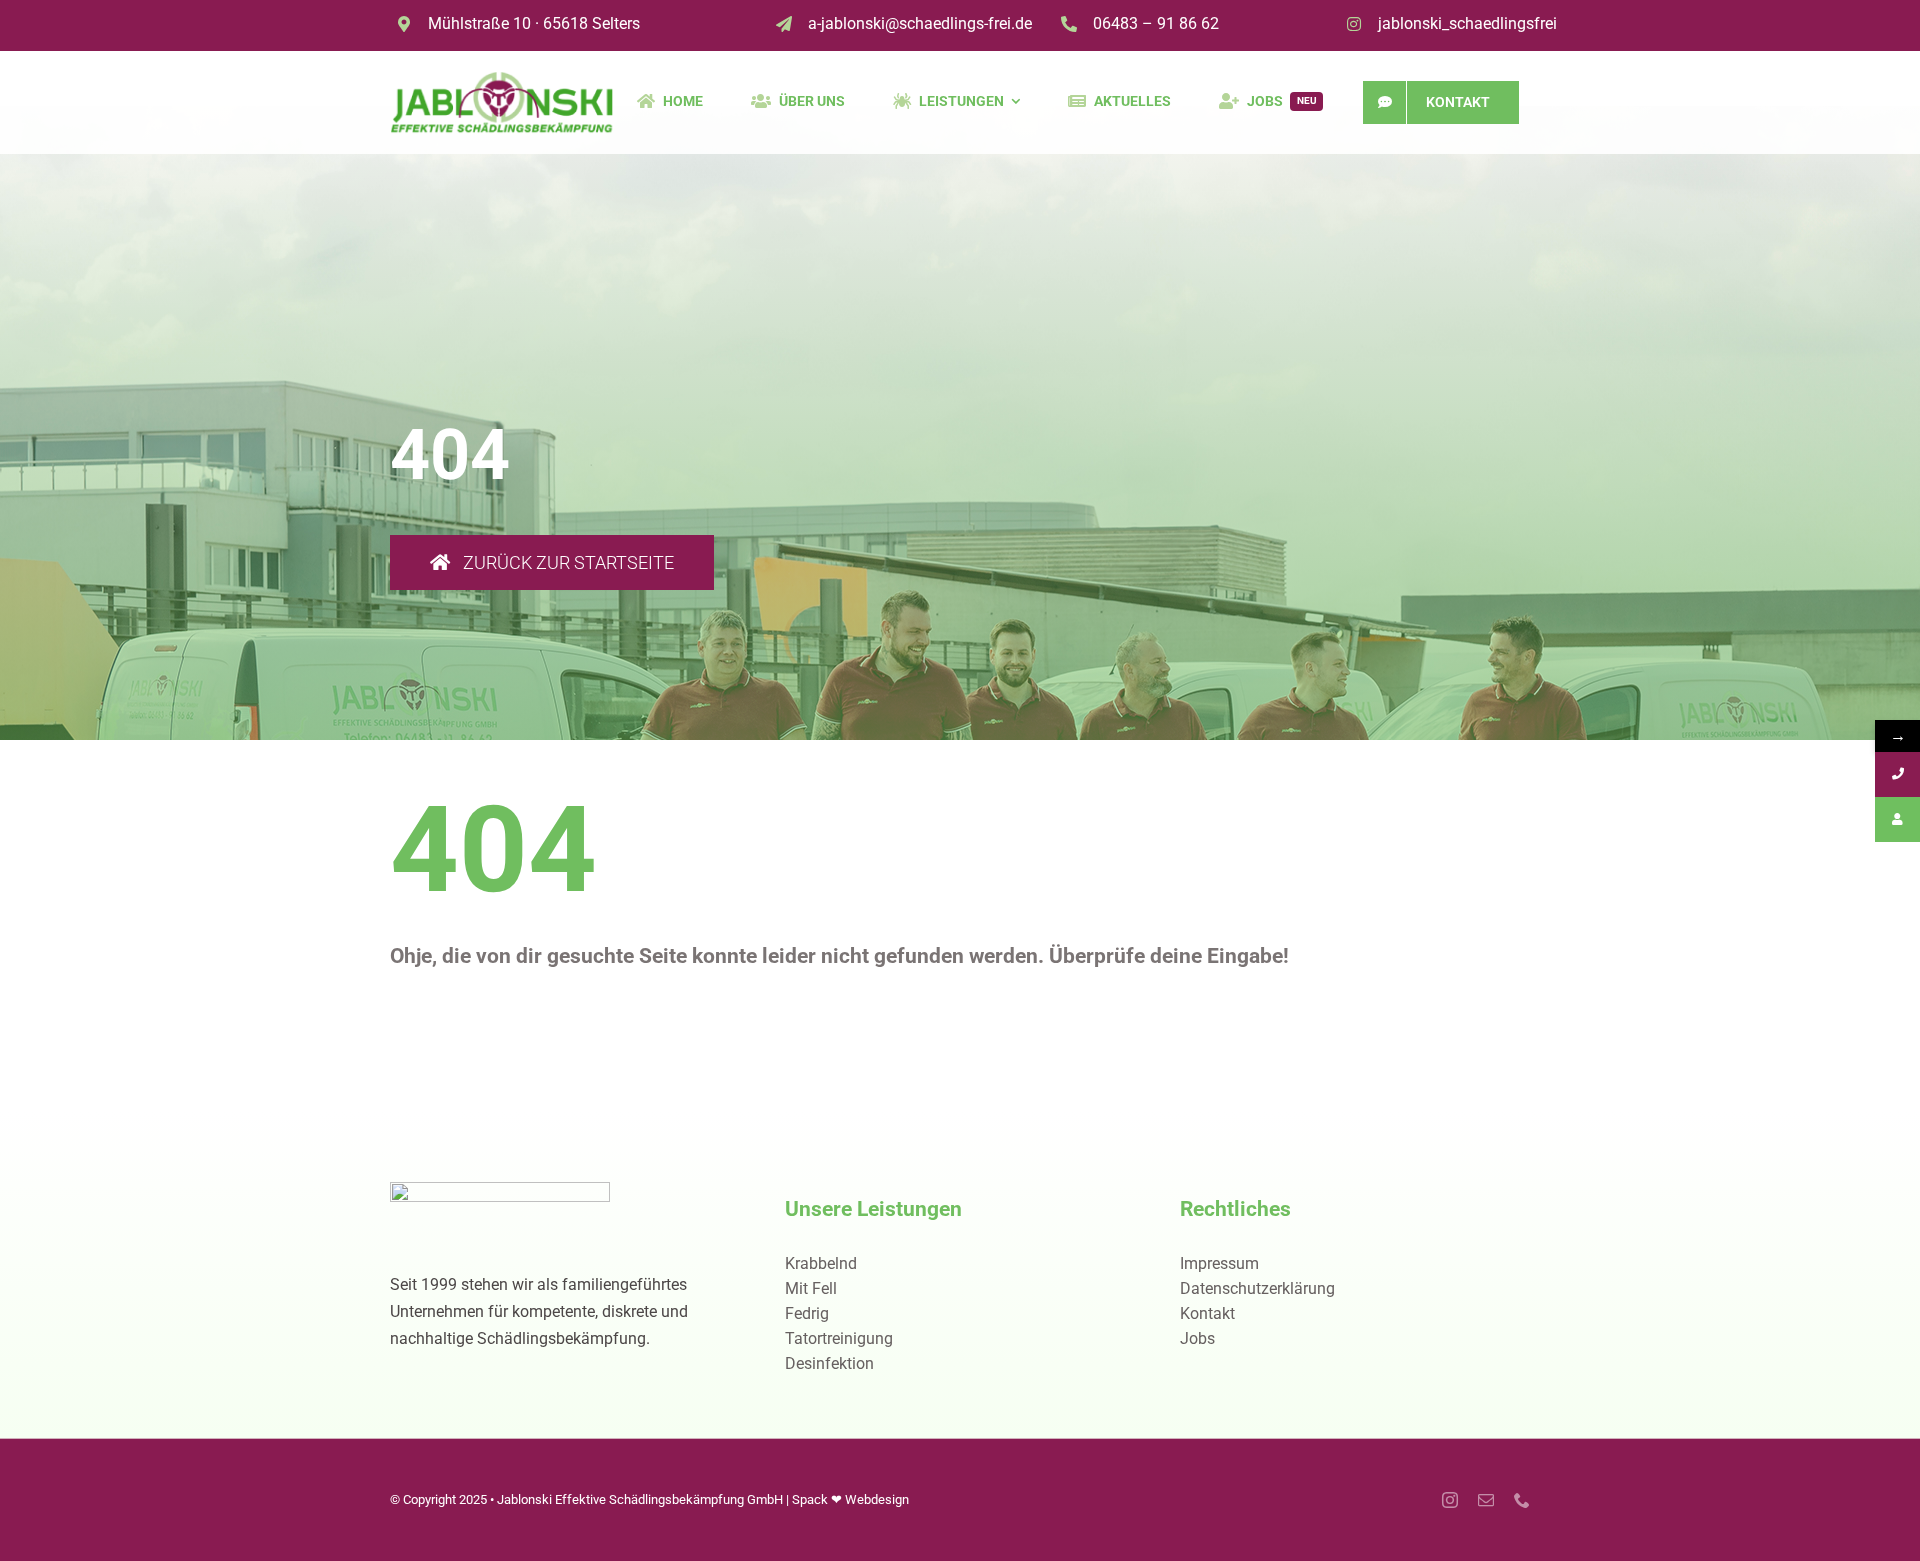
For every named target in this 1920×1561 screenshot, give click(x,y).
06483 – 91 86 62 (1156, 23)
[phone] (1522, 1500)
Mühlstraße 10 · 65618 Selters (534, 23)
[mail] (1486, 1500)
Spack (810, 1499)
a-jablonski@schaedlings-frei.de (920, 23)
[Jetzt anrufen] (1897, 774)
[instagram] (1450, 1500)
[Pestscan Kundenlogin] (1897, 819)
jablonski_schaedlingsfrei (1467, 23)
